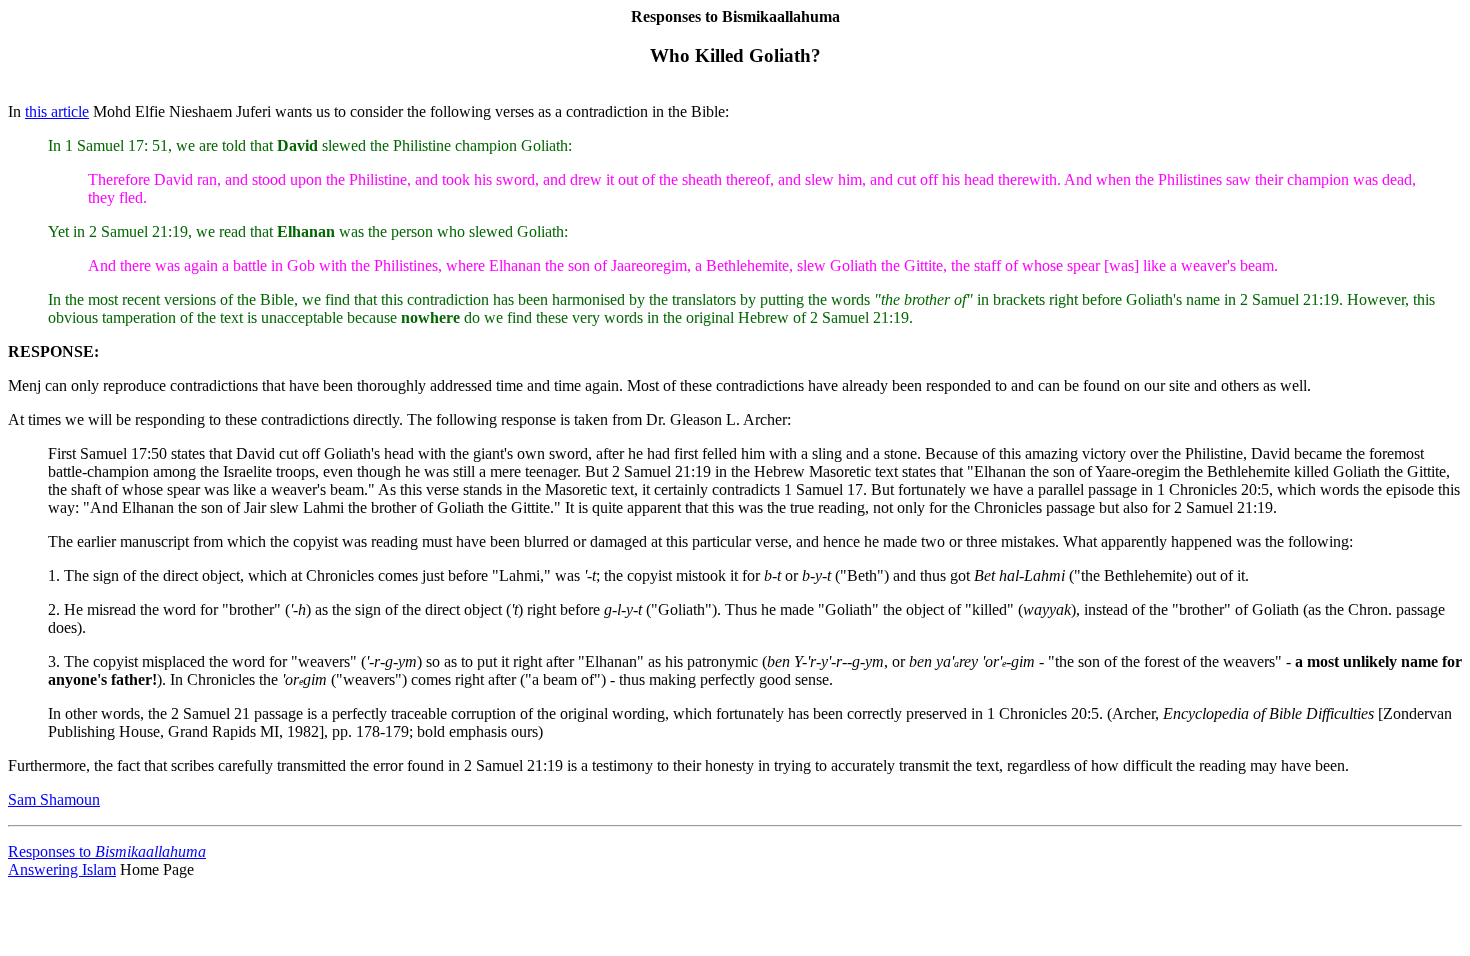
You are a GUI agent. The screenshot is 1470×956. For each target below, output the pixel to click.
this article (57, 111)
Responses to (107, 851)
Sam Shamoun (54, 799)
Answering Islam (62, 869)
